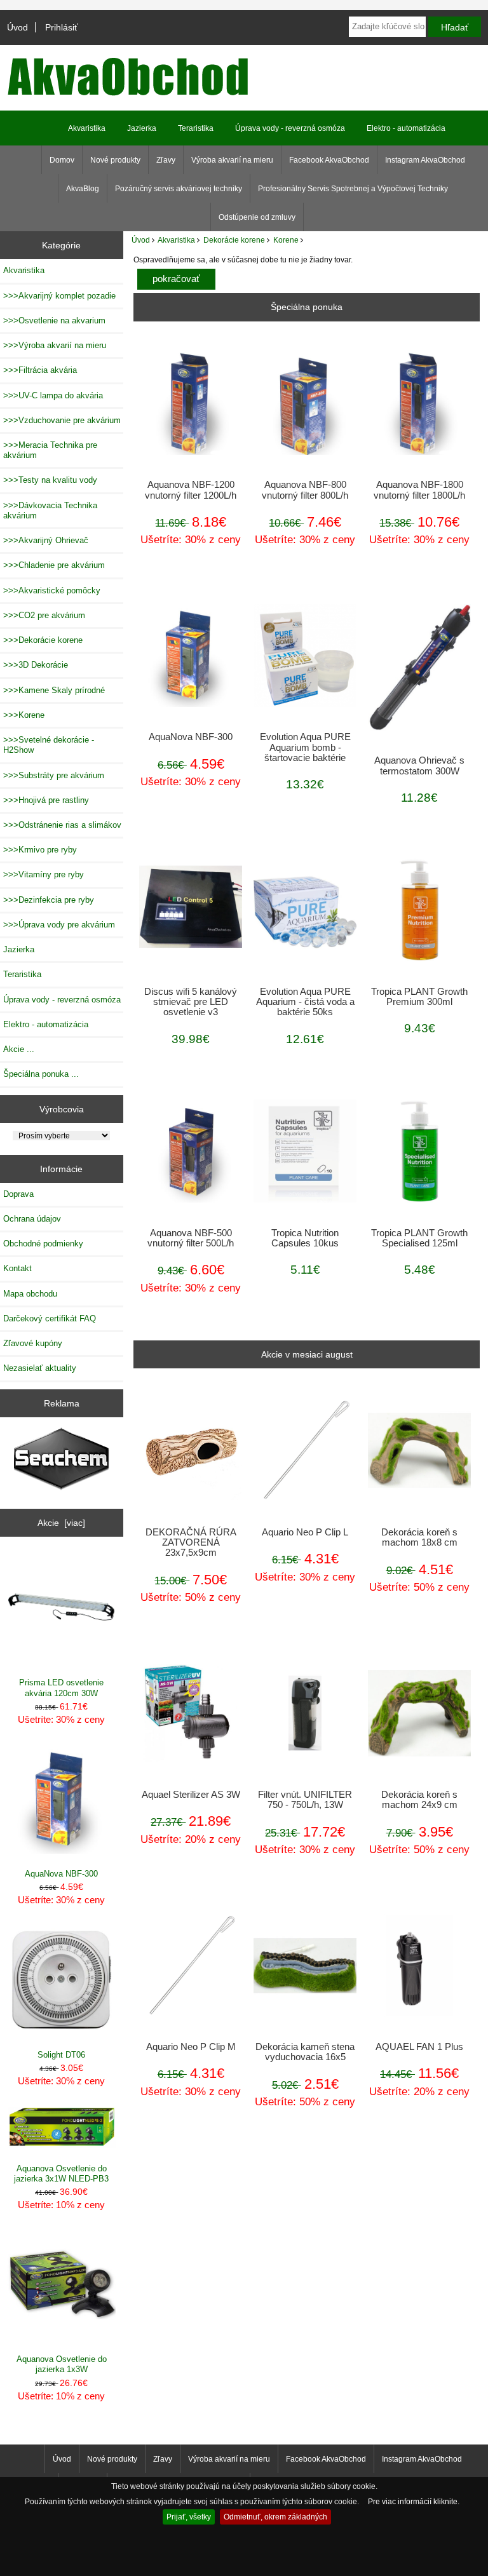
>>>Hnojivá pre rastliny (46, 800)
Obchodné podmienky (43, 1244)
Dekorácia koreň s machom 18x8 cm (419, 1537)
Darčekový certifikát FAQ (50, 1318)
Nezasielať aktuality (40, 1368)
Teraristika (196, 128)
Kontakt (17, 1268)
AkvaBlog (83, 189)
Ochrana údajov (32, 1219)
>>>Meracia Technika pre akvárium (50, 450)
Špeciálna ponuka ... (41, 1074)
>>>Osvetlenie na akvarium (54, 320)
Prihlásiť (61, 27)
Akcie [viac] (61, 1523)
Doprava (18, 1194)
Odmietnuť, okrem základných (275, 2517)
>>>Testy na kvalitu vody (50, 480)
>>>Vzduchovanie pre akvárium (62, 420)
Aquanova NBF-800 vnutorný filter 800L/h (305, 490)
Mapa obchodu (30, 1294)
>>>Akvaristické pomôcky (52, 590)
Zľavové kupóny (33, 1343)
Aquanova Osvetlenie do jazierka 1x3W (62, 2364)
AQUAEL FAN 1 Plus (419, 2047)
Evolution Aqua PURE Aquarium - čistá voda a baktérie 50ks (305, 1002)
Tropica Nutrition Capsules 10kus (305, 1238)
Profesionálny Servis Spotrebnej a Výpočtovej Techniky (353, 189)
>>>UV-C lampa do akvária (53, 395)
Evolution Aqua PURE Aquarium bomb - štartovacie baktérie (305, 747)
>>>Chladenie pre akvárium (54, 565)
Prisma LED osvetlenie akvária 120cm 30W (61, 1688)
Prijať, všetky (189, 2517)
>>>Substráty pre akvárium (54, 775)
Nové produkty (115, 160)
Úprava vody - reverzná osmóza (290, 128)
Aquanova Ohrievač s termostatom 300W (419, 765)
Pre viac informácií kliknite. (414, 2501)
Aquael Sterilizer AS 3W (191, 1795)
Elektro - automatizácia (406, 128)
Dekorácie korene (234, 240)
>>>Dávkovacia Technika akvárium (50, 510)
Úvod (17, 27)
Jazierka (142, 128)
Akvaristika (176, 240)
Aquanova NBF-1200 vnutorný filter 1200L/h (191, 490)
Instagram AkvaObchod (425, 160)
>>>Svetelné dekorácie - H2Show (49, 745)
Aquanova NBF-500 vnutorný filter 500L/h (191, 1238)
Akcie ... (19, 1049)
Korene (286, 240)
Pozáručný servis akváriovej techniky (179, 189)
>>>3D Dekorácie (36, 665)
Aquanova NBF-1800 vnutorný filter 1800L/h (419, 490)
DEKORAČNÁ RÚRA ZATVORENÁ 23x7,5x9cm (191, 1542)
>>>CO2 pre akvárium (44, 615)
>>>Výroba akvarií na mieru (55, 345)
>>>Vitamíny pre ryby (44, 874)
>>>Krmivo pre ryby (40, 850)
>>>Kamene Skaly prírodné (54, 690)
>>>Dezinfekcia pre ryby (49, 900)
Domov (62, 160)
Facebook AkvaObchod (329, 160)
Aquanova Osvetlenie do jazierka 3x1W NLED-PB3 (61, 2174)
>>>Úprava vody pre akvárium (59, 925)
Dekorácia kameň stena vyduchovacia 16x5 (305, 2052)
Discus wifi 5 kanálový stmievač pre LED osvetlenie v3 (191, 1002)
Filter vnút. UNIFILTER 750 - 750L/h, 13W (305, 1800)
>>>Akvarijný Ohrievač (46, 540)
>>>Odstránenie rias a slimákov (62, 825)
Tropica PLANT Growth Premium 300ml (419, 997)
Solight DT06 (61, 2055)
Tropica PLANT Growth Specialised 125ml (419, 1238)
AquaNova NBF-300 (61, 1874)
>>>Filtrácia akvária (40, 370)
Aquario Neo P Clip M (191, 2047)
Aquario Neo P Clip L (305, 1532)
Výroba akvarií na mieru (232, 160)
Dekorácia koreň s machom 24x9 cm (419, 1800)
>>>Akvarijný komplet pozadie (59, 296)
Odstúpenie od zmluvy (257, 217)
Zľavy (166, 160)
